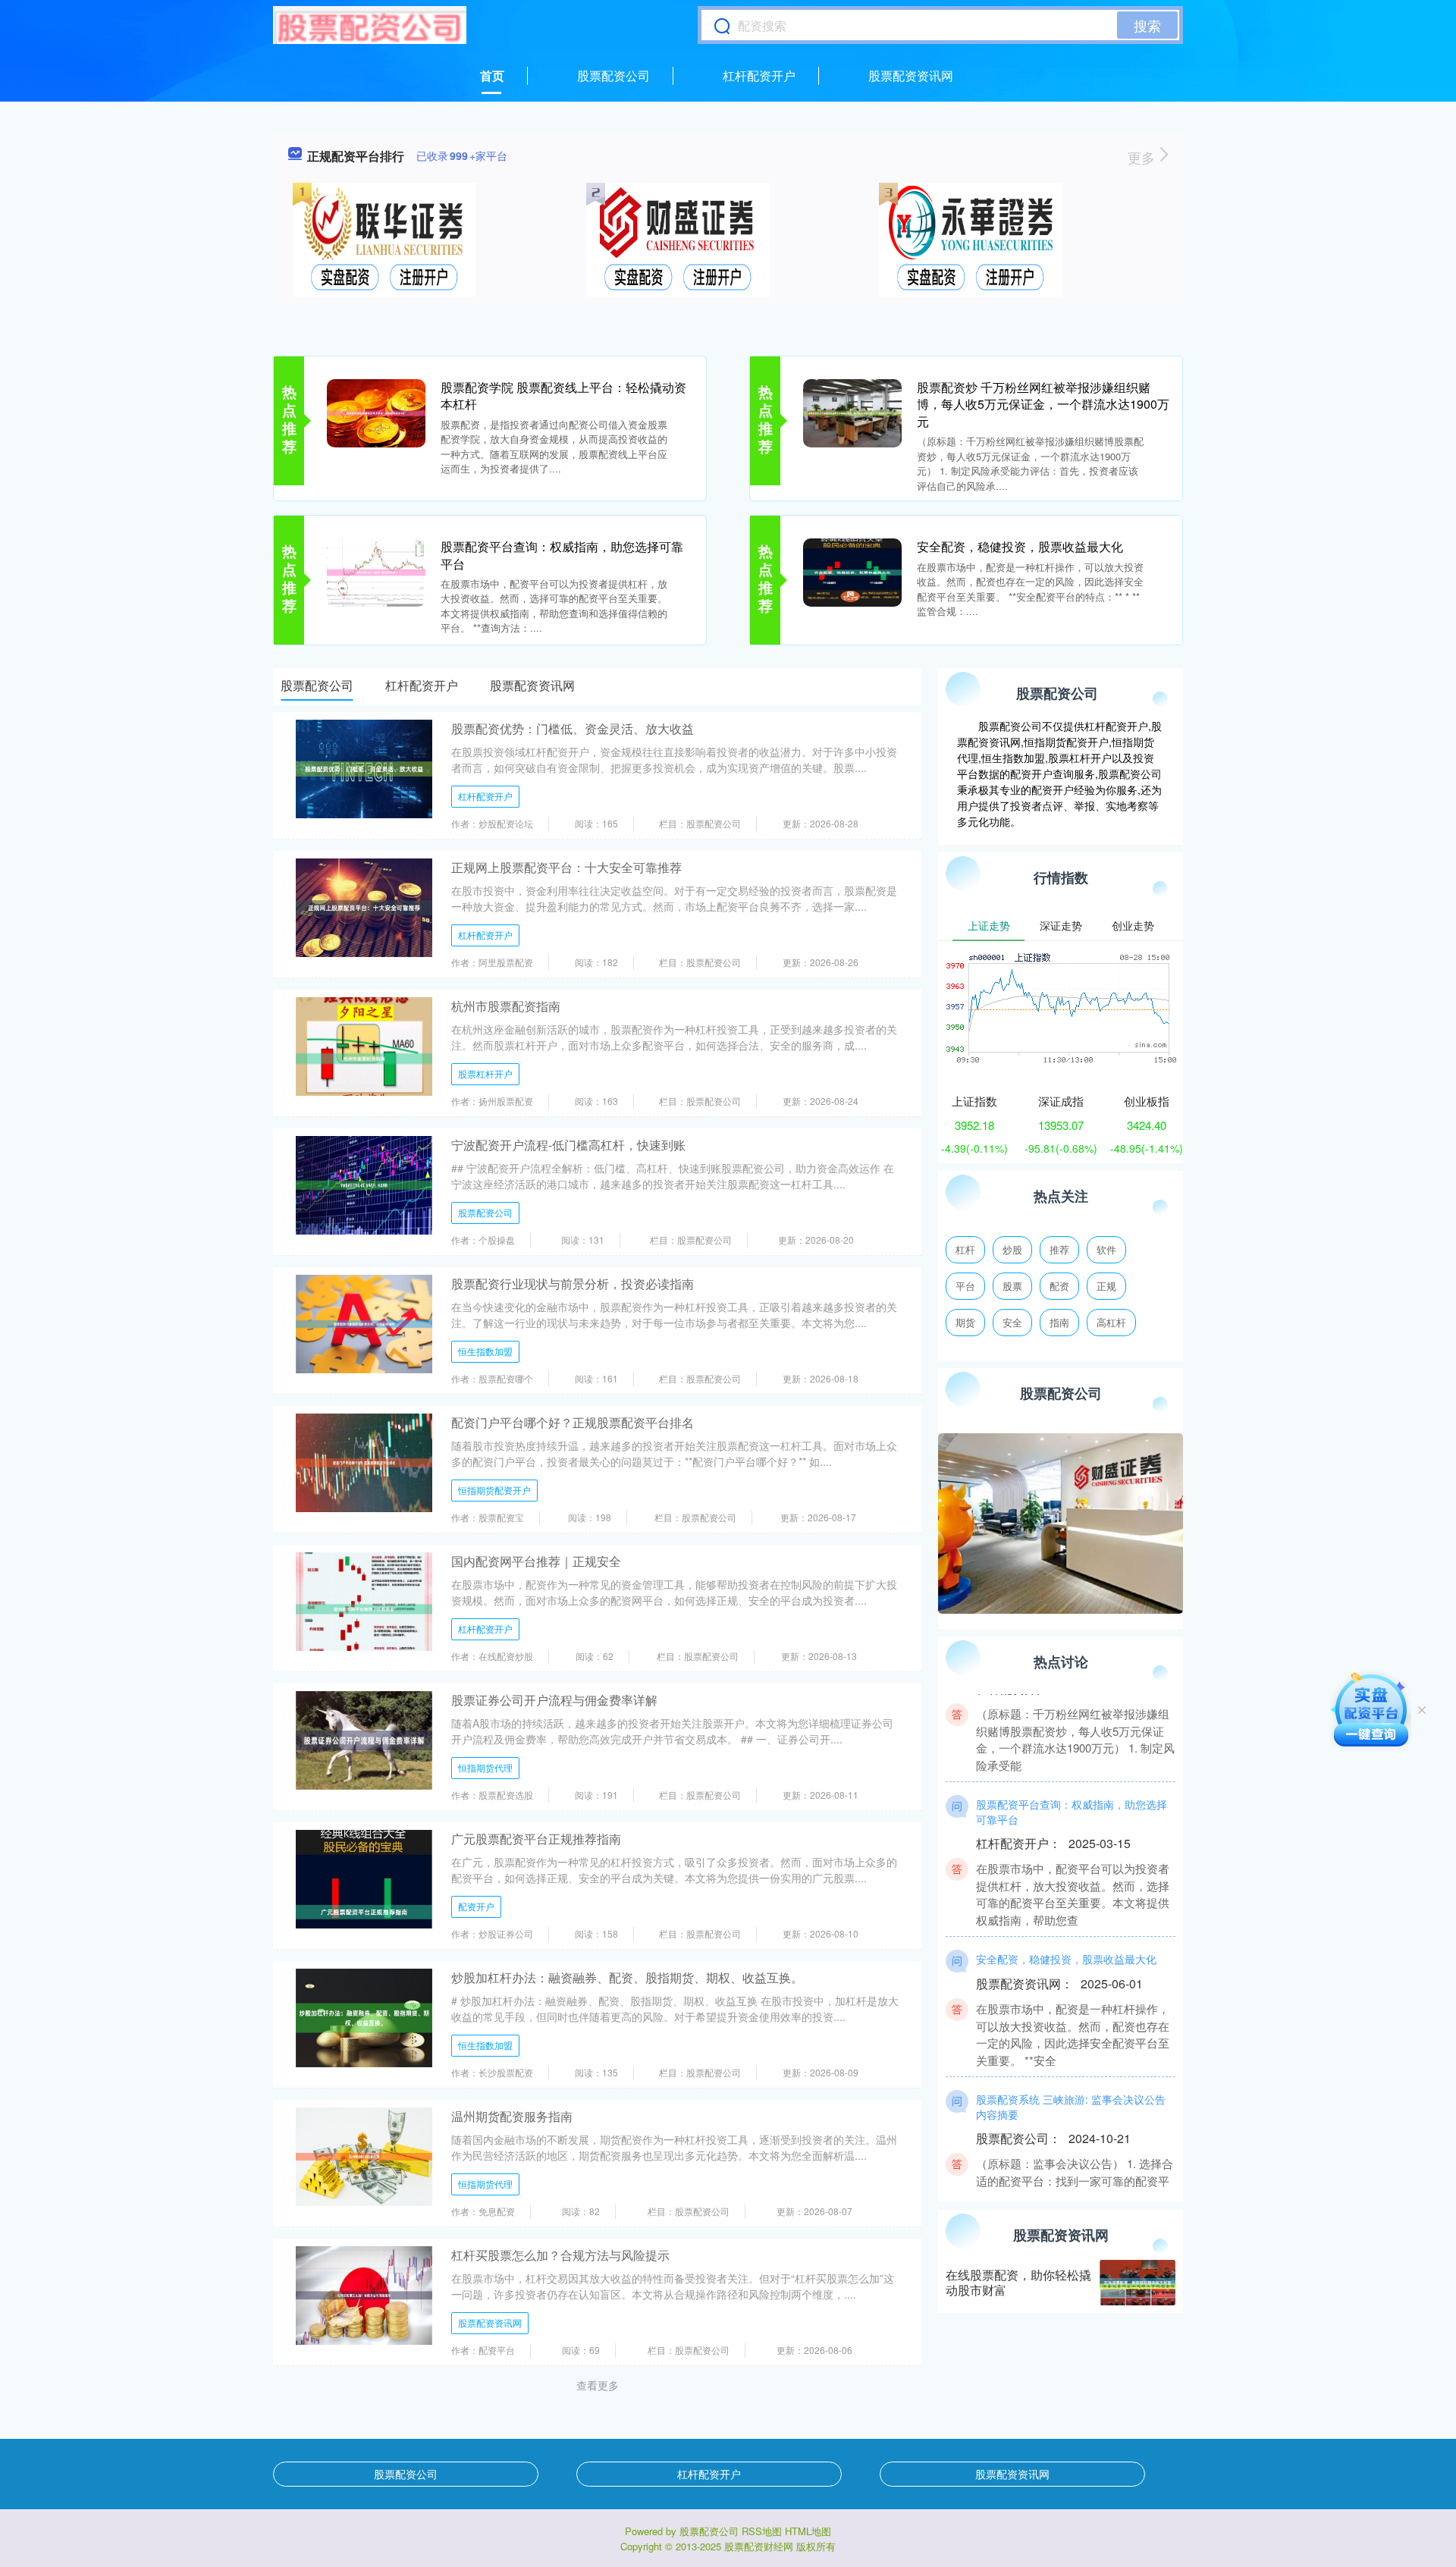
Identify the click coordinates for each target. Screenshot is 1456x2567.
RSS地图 (762, 2531)
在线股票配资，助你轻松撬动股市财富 (1018, 2283)
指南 (1059, 1322)
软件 (1106, 1249)
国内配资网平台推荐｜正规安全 (536, 1561)
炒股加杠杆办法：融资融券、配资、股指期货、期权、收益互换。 (627, 1977)
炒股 (1012, 1249)
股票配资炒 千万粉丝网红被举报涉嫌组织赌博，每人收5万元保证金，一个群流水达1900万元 (1043, 404)
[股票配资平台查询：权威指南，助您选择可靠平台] (376, 571)
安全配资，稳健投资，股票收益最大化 (1020, 546)
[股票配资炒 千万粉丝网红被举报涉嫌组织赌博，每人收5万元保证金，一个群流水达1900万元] (852, 412)
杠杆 (965, 1249)
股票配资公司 (613, 75)
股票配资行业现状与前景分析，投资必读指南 (573, 1283)
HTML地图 (808, 2531)
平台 (965, 1286)
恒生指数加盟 (485, 1351)
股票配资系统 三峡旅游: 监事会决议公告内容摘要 (1071, 2074)
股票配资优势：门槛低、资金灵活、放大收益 (573, 728)
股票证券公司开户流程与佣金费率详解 (554, 1700)
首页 (492, 75)
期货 (965, 1322)
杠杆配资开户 (759, 75)
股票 (1012, 1286)
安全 (1012, 1322)
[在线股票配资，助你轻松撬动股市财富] (1137, 2283)
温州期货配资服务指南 (512, 2116)
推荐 (1059, 1249)
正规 (1106, 1286)
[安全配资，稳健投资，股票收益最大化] (852, 571)
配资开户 (476, 1906)
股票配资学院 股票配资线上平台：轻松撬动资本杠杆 (563, 395)
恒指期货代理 (485, 1767)
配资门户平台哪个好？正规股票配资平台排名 (573, 1422)
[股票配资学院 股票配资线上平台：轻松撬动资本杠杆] (376, 412)
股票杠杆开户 (485, 1073)
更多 (1143, 157)
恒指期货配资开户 (494, 1490)
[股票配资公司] (370, 25)
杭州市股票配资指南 (506, 1006)
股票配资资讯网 (911, 75)
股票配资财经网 (759, 2546)
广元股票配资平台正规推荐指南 (536, 1839)
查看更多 (598, 2385)
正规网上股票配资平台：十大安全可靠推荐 (566, 867)
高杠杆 (1111, 1322)
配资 (1059, 1286)
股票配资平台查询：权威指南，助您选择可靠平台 (562, 555)
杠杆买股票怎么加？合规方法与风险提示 (560, 2255)
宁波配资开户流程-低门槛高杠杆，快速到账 (568, 1145)
